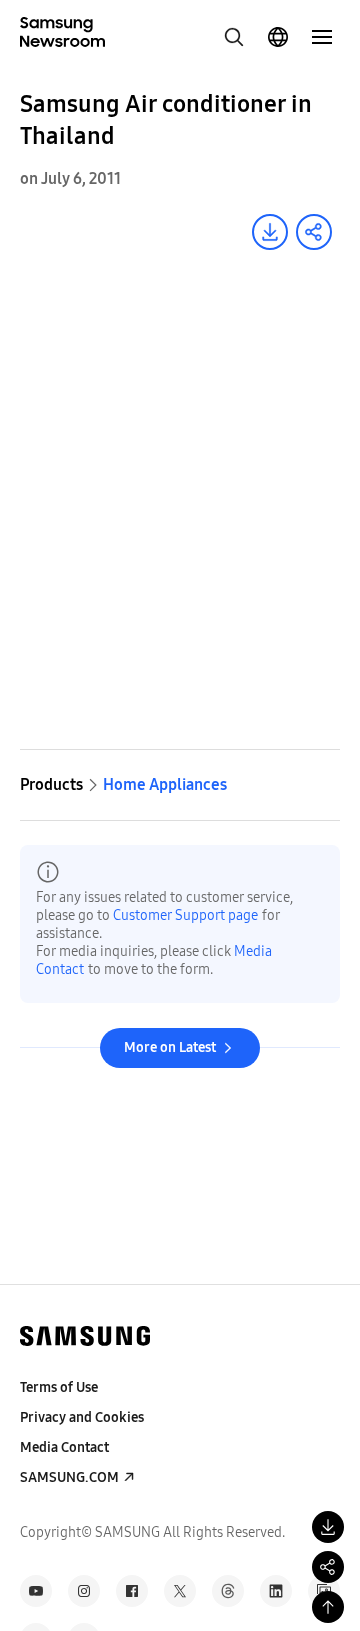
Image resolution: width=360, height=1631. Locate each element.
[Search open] (234, 37)
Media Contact (64, 1447)
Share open (314, 232)
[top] (328, 1607)
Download (270, 232)
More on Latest (170, 1047)
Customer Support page (185, 915)
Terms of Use (59, 1387)
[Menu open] (322, 37)
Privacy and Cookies (82, 1417)
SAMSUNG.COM (69, 1477)
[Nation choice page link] (278, 37)
